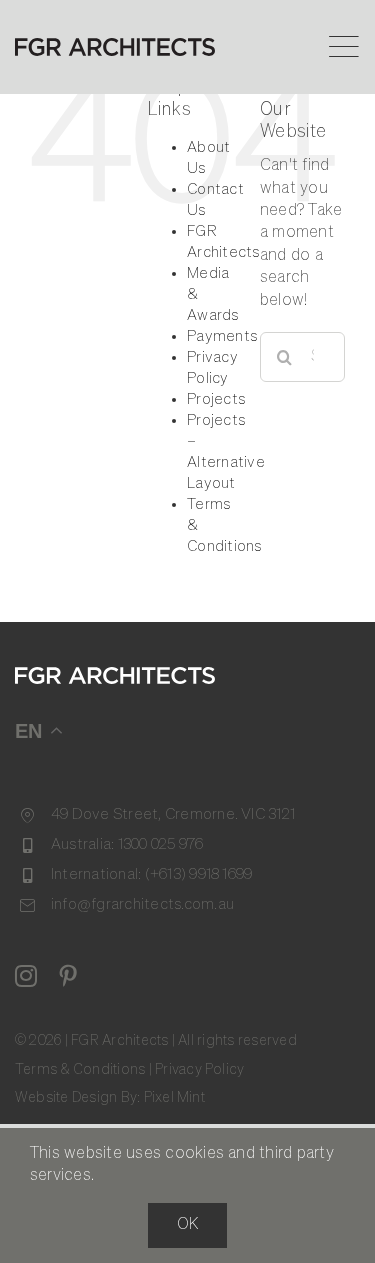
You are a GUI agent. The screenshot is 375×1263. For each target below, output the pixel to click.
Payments (222, 336)
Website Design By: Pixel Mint (110, 1098)
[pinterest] (68, 976)
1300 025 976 (161, 844)
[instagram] (26, 976)
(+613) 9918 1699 (199, 874)
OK (187, 1225)
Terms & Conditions (80, 1070)
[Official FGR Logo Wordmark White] (115, 675)
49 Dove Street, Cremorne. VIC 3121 (173, 814)
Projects (216, 399)
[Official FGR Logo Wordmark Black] (115, 46)
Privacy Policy (199, 1070)
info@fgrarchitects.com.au (142, 904)
